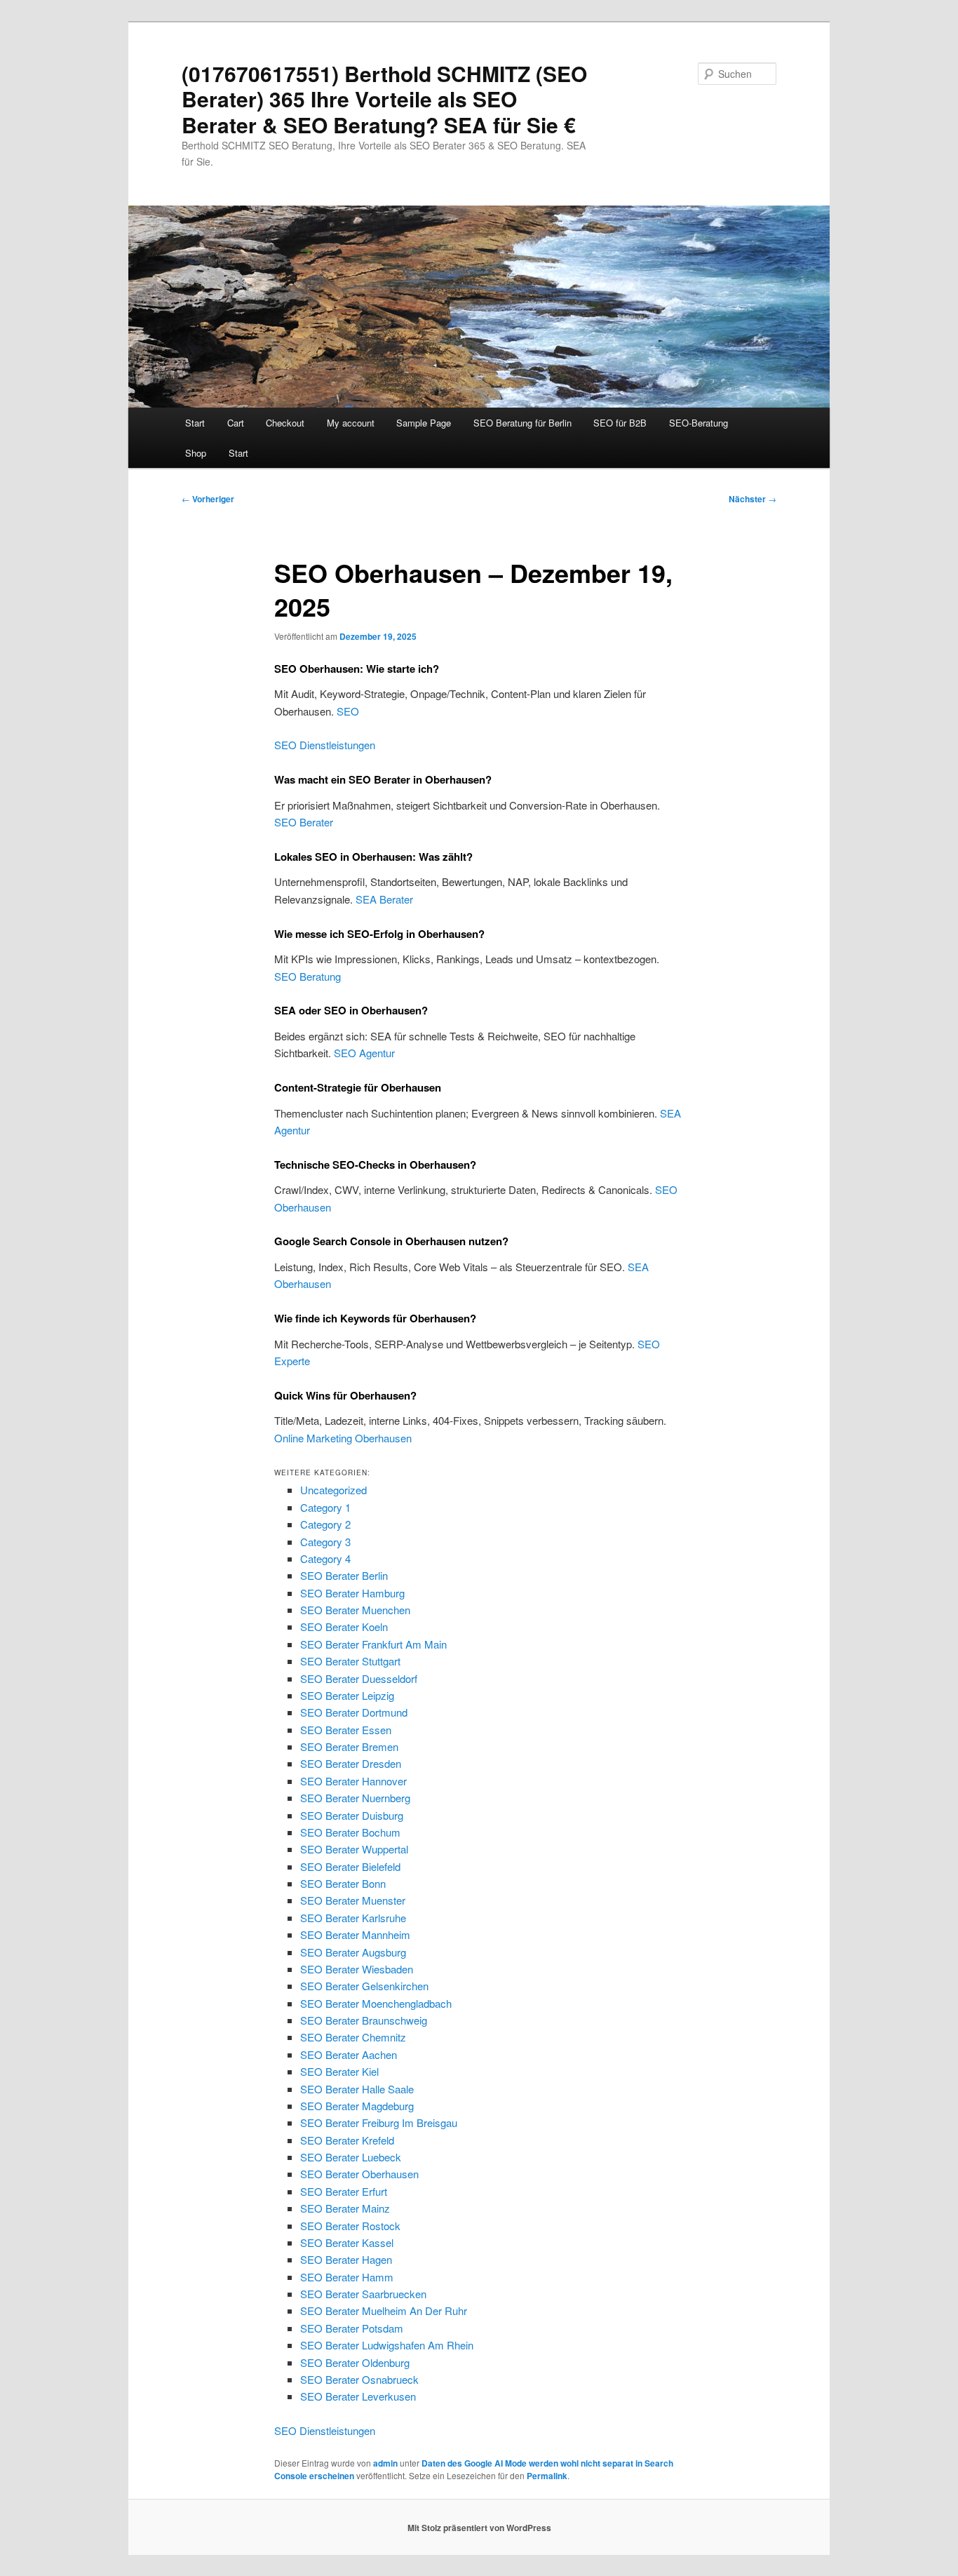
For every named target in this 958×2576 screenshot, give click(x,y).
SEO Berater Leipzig (347, 1695)
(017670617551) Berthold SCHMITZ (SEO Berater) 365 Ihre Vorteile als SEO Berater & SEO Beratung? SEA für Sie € (384, 99)
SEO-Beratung (699, 423)
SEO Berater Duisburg (352, 1815)
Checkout (285, 423)
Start (195, 423)
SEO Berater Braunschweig (364, 2020)
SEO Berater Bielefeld (350, 1866)
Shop (196, 453)
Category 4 (325, 1558)
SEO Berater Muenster (353, 1900)
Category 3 (325, 1542)
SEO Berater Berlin (344, 1575)
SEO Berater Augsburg (353, 1952)
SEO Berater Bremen (349, 1746)
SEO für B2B (620, 423)
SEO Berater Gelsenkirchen (364, 1986)
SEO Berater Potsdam (352, 2328)
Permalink (547, 2476)
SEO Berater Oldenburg (355, 2362)
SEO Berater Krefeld (347, 2140)
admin (385, 2463)
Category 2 (325, 1524)
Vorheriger (208, 499)
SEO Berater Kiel (339, 2071)
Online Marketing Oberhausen (343, 1438)
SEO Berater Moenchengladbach (376, 2003)
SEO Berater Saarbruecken (363, 2294)
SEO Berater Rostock (350, 2226)
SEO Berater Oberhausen (359, 2174)
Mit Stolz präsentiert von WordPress (479, 2528)
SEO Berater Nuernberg (355, 1798)
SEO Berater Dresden (351, 1763)
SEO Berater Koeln (344, 1626)
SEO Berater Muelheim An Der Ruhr (384, 2310)
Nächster (753, 499)
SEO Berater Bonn (343, 1883)
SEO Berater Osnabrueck (359, 2379)
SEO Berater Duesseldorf (359, 1678)
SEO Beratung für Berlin (522, 423)
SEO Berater (304, 822)
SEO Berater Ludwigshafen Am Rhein (387, 2345)
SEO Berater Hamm (347, 2277)
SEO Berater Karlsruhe (353, 1918)
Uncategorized (333, 1490)
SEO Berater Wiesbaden (357, 1969)
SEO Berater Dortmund (354, 1712)
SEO (348, 711)
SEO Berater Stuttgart (350, 1661)
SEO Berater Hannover (353, 1781)
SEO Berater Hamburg (352, 1593)
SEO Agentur (364, 1053)
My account (351, 423)
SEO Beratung (308, 976)
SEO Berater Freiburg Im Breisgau (379, 2122)
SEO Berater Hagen (346, 2259)
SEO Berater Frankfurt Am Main (373, 1644)
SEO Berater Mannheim (355, 1934)
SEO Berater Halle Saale (357, 2089)
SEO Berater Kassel (347, 2242)
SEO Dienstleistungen (325, 745)
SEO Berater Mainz (345, 2208)
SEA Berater (384, 899)
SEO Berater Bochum (350, 1832)
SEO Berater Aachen (349, 2054)
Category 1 (325, 1507)
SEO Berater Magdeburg (357, 2106)
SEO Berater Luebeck (351, 2157)
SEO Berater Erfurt (344, 2191)
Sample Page (424, 423)
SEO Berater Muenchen (355, 1610)
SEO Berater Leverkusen (358, 2396)
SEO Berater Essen (346, 1730)
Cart (236, 423)
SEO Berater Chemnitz (353, 2037)
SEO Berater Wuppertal (354, 1849)
